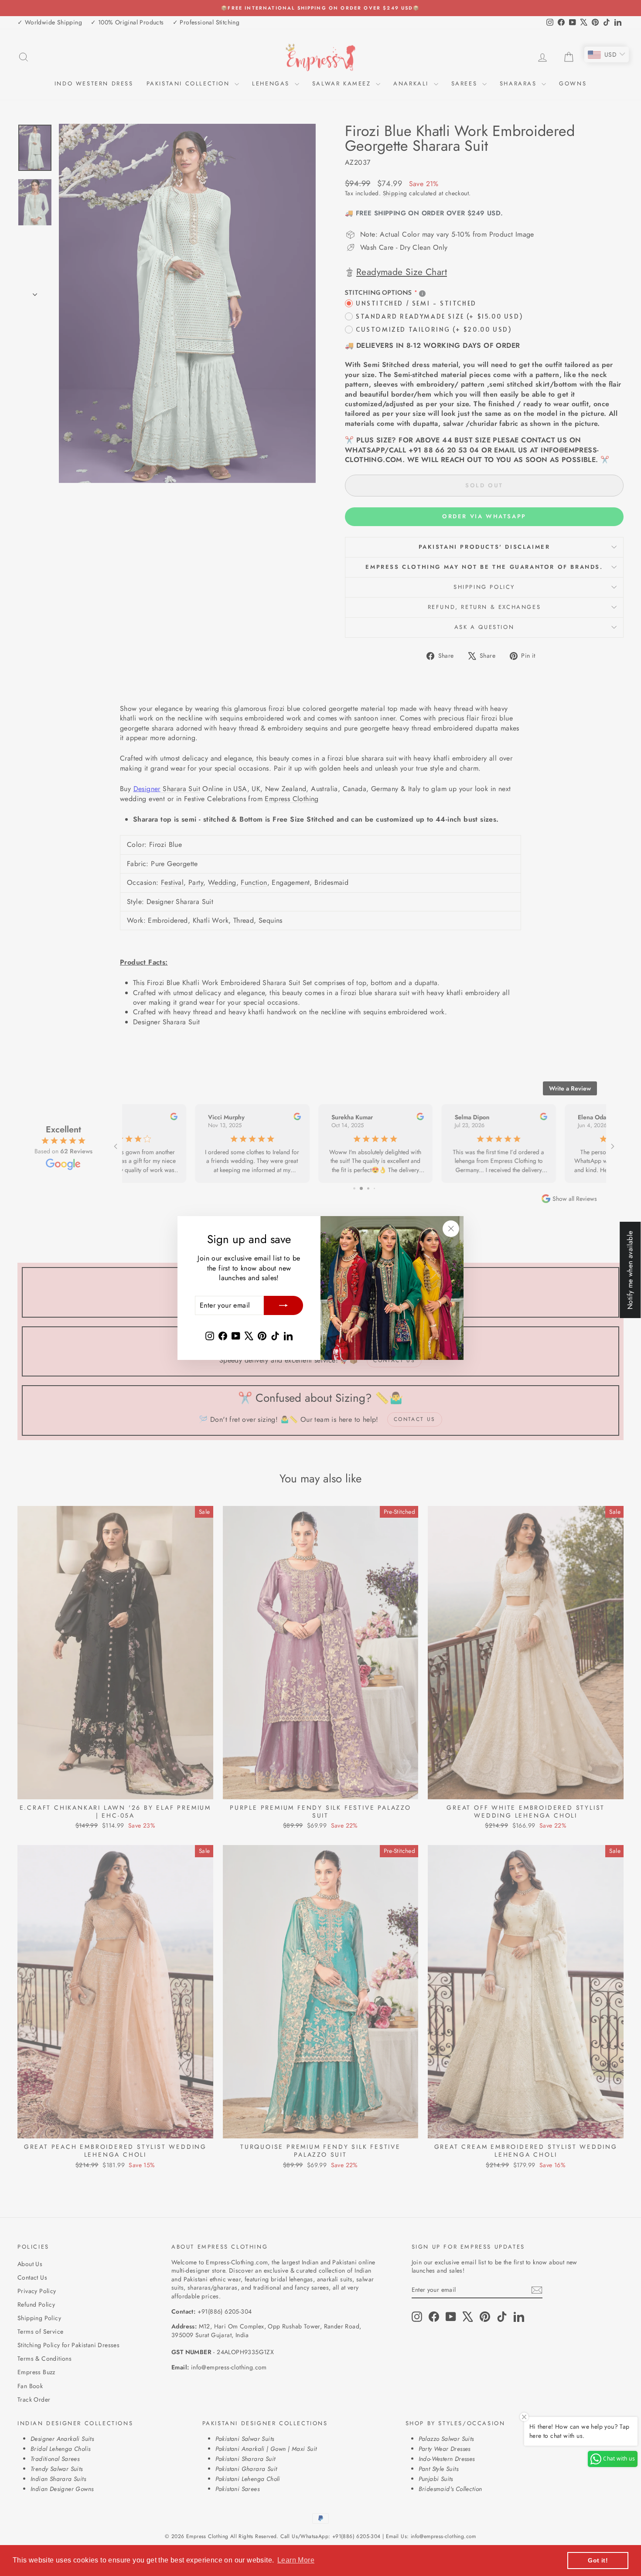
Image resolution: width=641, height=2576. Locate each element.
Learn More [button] (296, 2560)
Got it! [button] (598, 2560)
